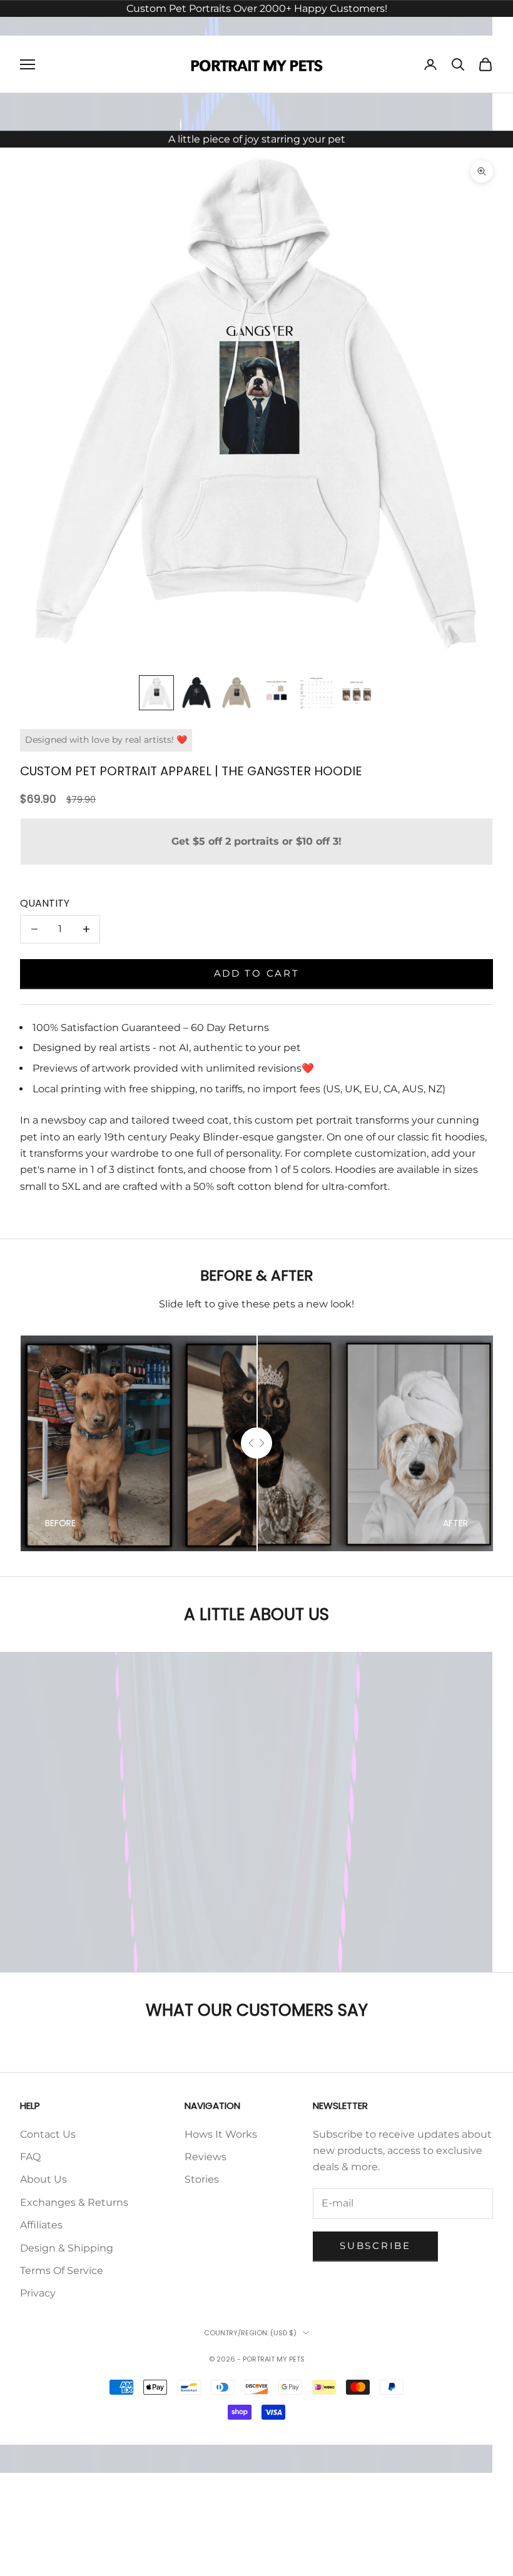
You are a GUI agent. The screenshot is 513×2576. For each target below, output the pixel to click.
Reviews (206, 2157)
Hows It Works (221, 2134)
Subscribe (375, 2246)
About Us (43, 2179)
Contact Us (48, 2134)
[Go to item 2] (196, 693)
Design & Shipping (67, 2248)
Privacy (38, 2293)
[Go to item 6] (357, 693)
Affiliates (41, 2225)
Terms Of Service (62, 2271)
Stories (202, 2179)
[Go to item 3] (236, 693)
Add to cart (257, 973)
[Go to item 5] (317, 693)
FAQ (30, 2157)
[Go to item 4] (277, 693)
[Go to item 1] (156, 693)
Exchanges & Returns (74, 2202)
